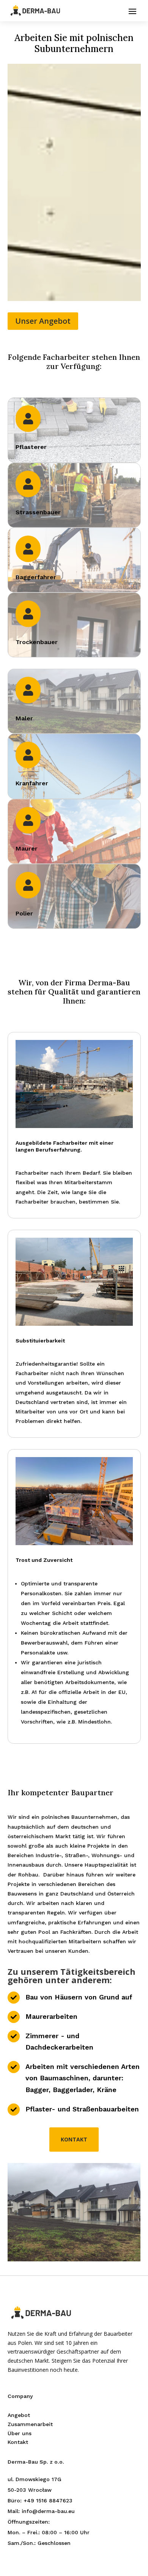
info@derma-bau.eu (48, 2511)
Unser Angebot (43, 321)
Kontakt (74, 2139)
